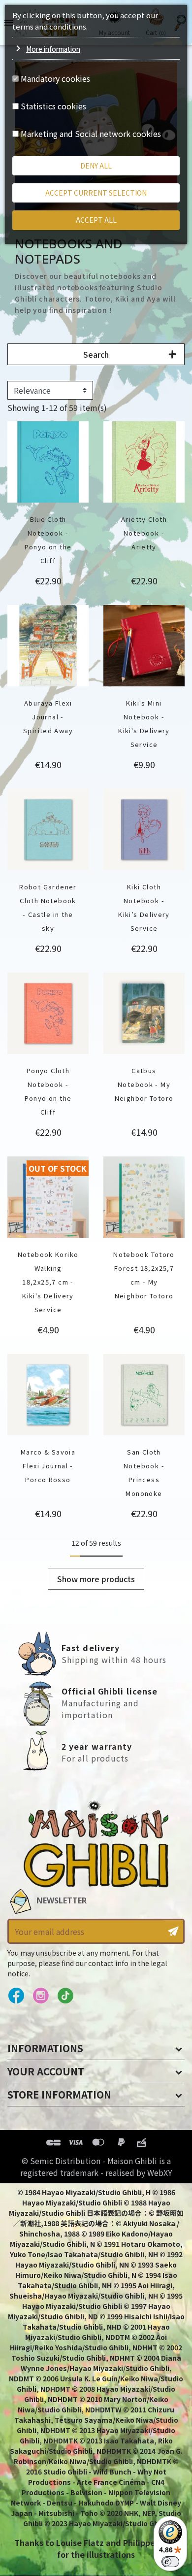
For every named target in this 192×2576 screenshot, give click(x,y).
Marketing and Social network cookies (91, 134)
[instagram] (41, 1996)
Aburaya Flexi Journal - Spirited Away (48, 717)
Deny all (96, 166)
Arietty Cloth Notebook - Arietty (144, 533)
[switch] (170, 2562)
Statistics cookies (53, 106)
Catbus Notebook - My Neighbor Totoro (144, 1084)
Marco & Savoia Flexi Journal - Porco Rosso (48, 1466)
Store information (59, 2094)
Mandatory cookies (55, 78)
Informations (45, 2048)
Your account (46, 2071)
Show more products (96, 1579)
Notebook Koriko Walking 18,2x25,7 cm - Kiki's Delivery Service (48, 1282)
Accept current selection (96, 193)
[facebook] (16, 1996)
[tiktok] (65, 1996)
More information (53, 49)
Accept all (96, 220)
